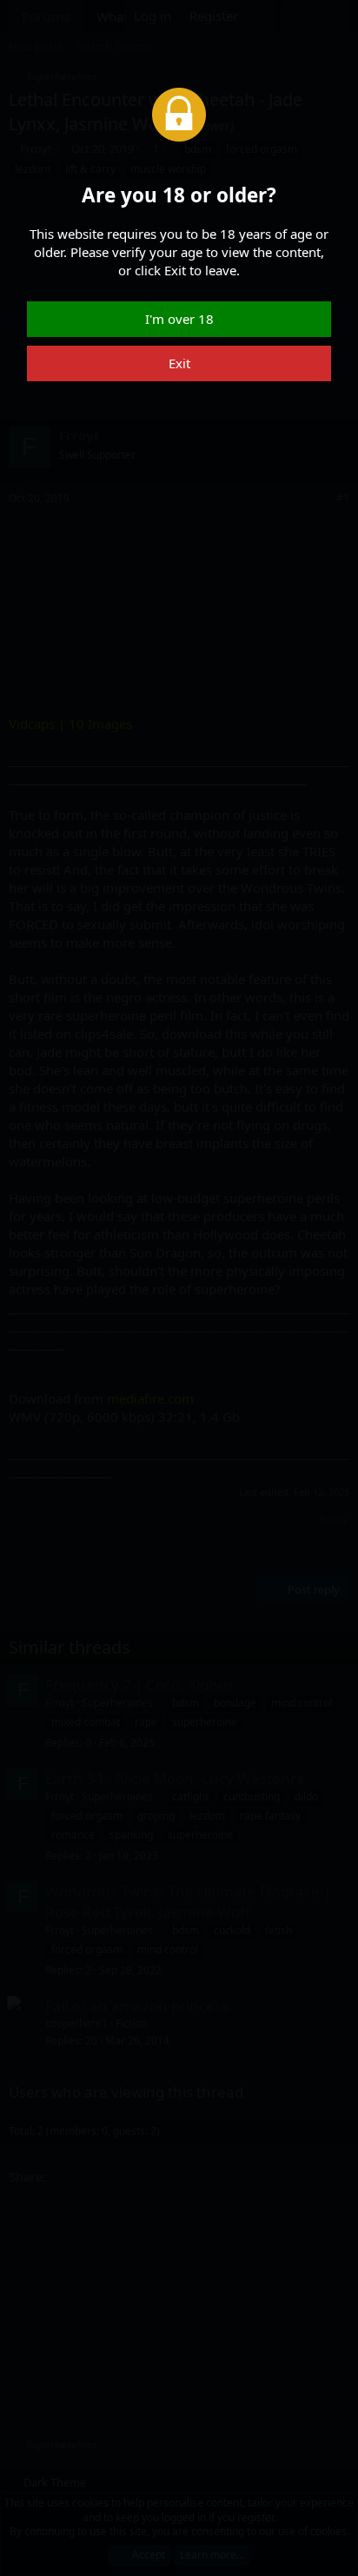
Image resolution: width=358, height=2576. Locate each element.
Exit (179, 363)
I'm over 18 (179, 319)
